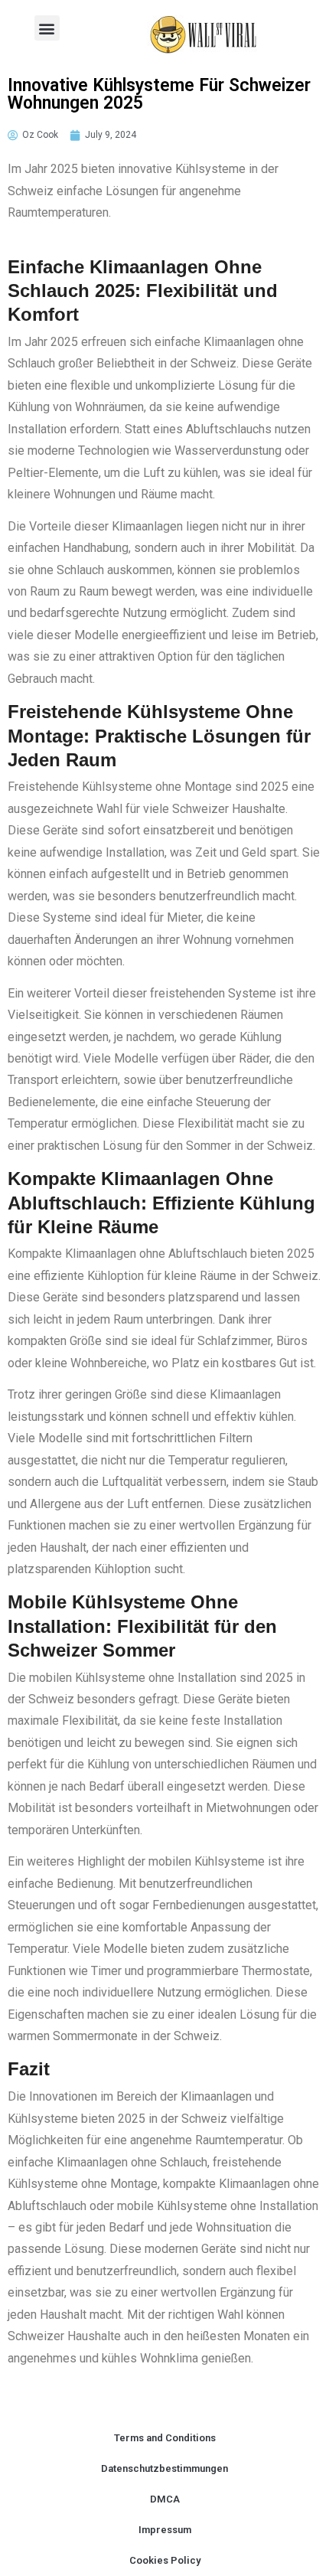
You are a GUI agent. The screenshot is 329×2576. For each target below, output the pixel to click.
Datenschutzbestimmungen (164, 2468)
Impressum (165, 2530)
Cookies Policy (165, 2560)
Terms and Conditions (165, 2438)
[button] (47, 28)
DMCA (165, 2499)
